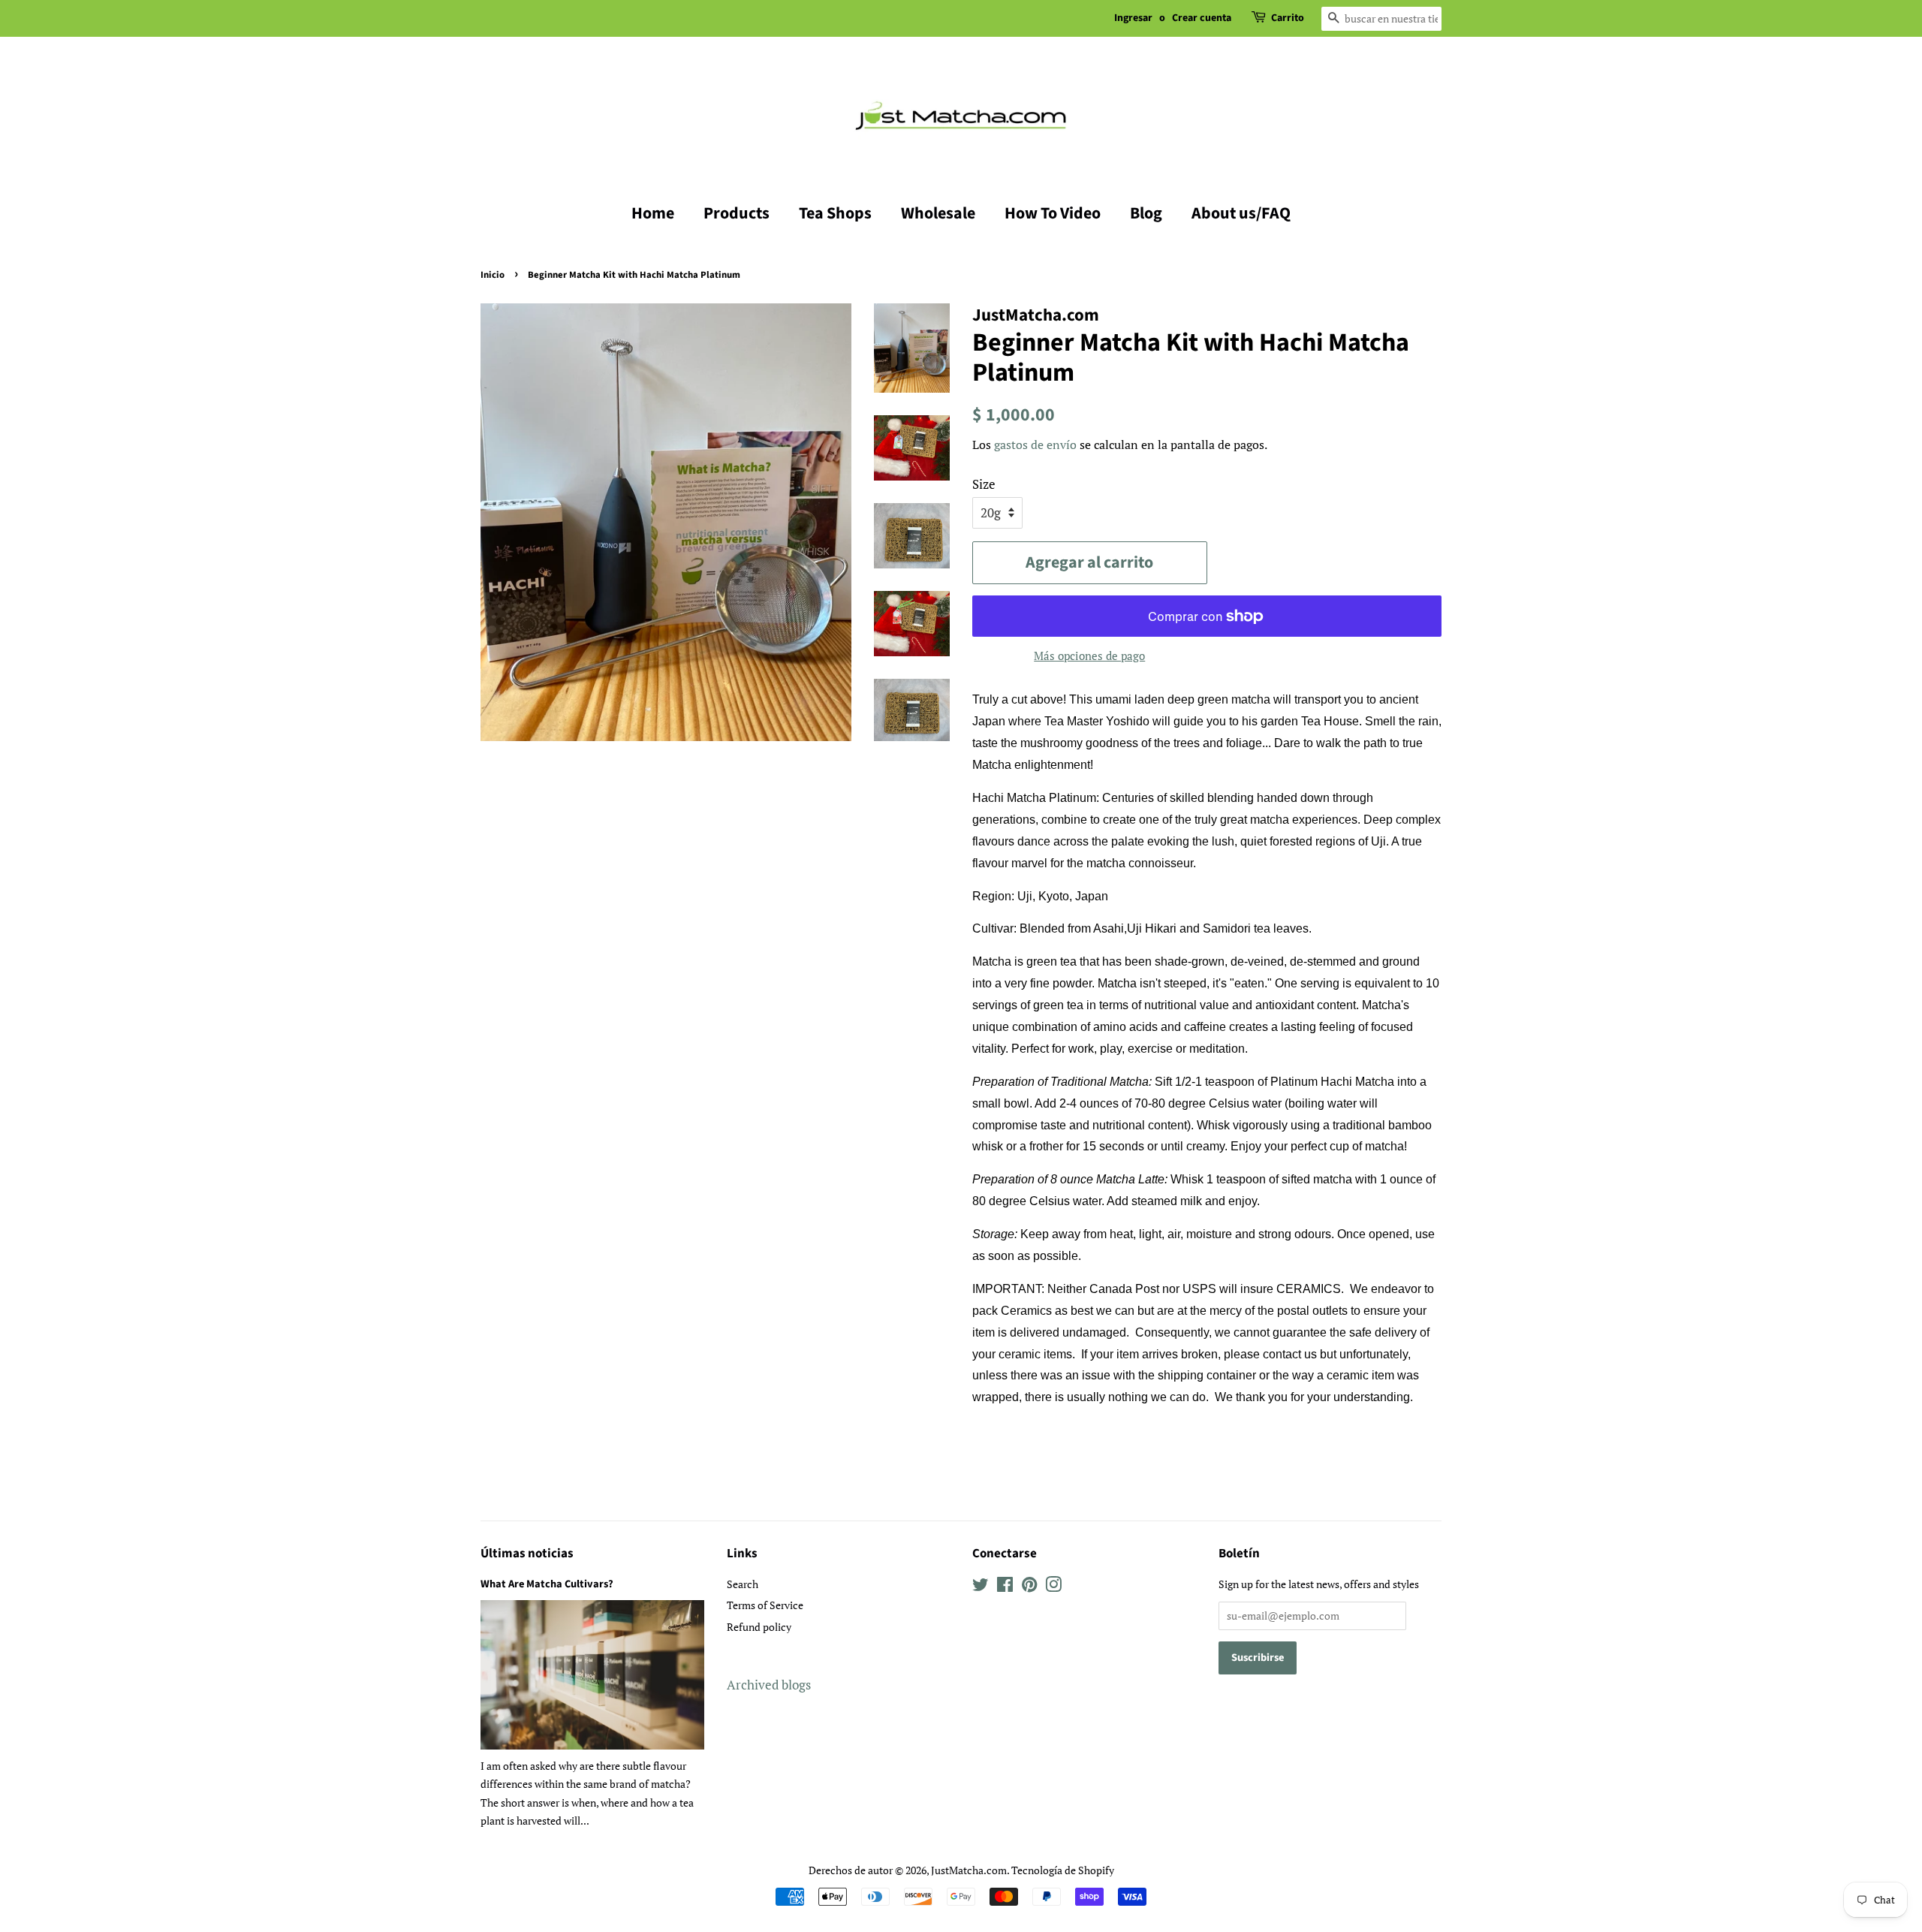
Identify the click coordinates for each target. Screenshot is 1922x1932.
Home (653, 213)
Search (743, 1584)
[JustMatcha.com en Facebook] (1005, 1587)
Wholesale (938, 213)
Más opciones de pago (1089, 656)
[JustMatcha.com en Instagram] (1053, 1587)
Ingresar (1133, 18)
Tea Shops (835, 213)
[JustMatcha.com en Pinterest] (1029, 1587)
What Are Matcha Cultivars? (547, 1584)
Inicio (493, 275)
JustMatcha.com (969, 1870)
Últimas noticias (527, 1554)
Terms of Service (765, 1605)
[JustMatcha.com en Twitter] (981, 1587)
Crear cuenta (1202, 18)
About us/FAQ (1241, 213)
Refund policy (759, 1627)
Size (984, 484)
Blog (1146, 213)
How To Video (1053, 213)
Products (737, 213)
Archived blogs (769, 1685)
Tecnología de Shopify (1063, 1870)
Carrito (1288, 18)
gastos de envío (1035, 445)
